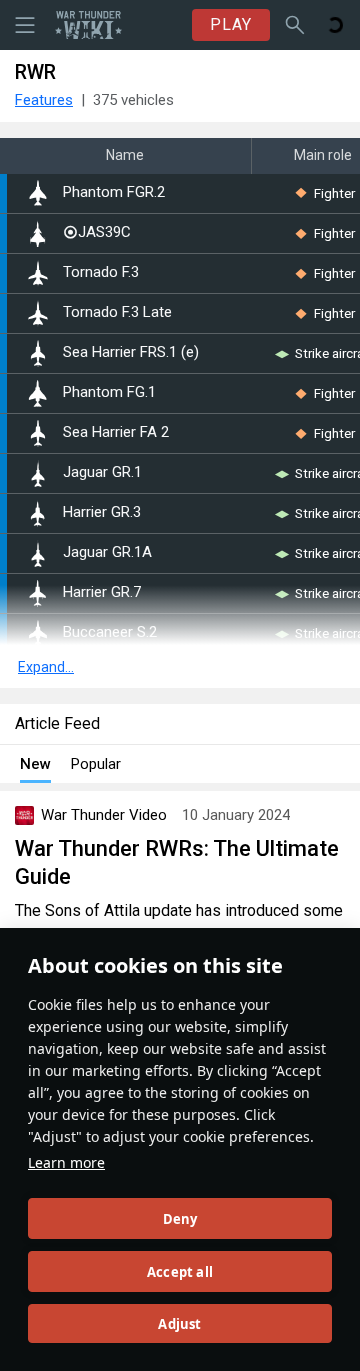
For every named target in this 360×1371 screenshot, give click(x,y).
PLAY (231, 24)
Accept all (180, 1272)
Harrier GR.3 (102, 512)
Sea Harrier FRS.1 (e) (131, 352)
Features (44, 100)
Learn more (66, 1162)
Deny (180, 1219)
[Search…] (295, 25)
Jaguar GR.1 (102, 472)
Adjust (179, 1324)
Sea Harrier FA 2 (116, 432)
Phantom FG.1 (109, 392)
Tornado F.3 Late (117, 312)
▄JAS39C (97, 232)
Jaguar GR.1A (107, 552)
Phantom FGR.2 (114, 192)
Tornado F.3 (101, 272)
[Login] (335, 25)
